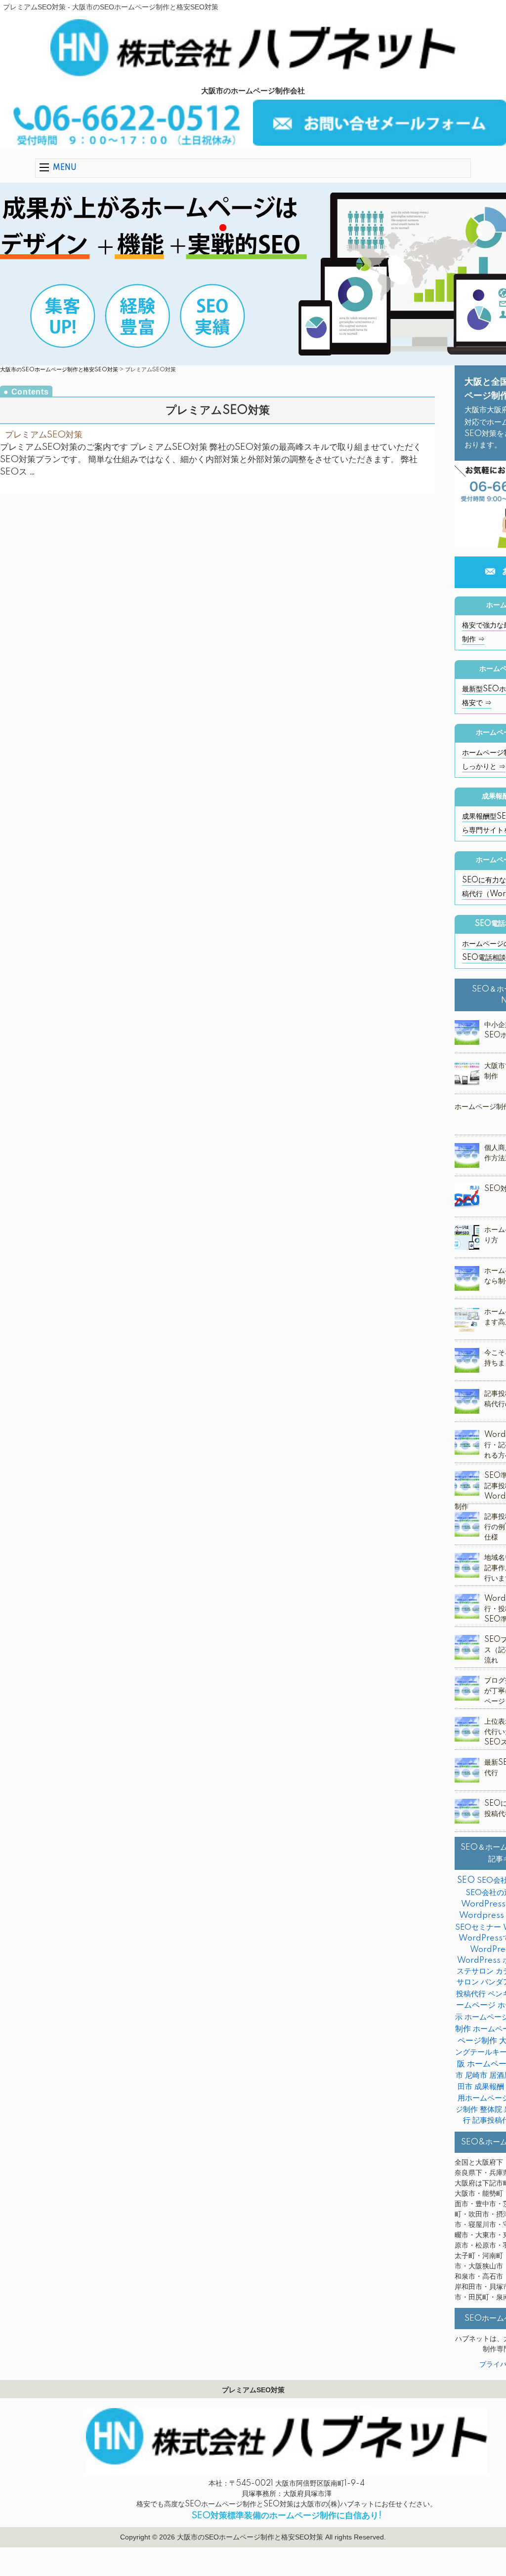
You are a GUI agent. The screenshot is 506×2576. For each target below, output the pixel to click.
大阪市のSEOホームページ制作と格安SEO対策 (59, 370)
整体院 (491, 2110)
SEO (466, 1880)
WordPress (483, 1904)
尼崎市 (476, 2076)
